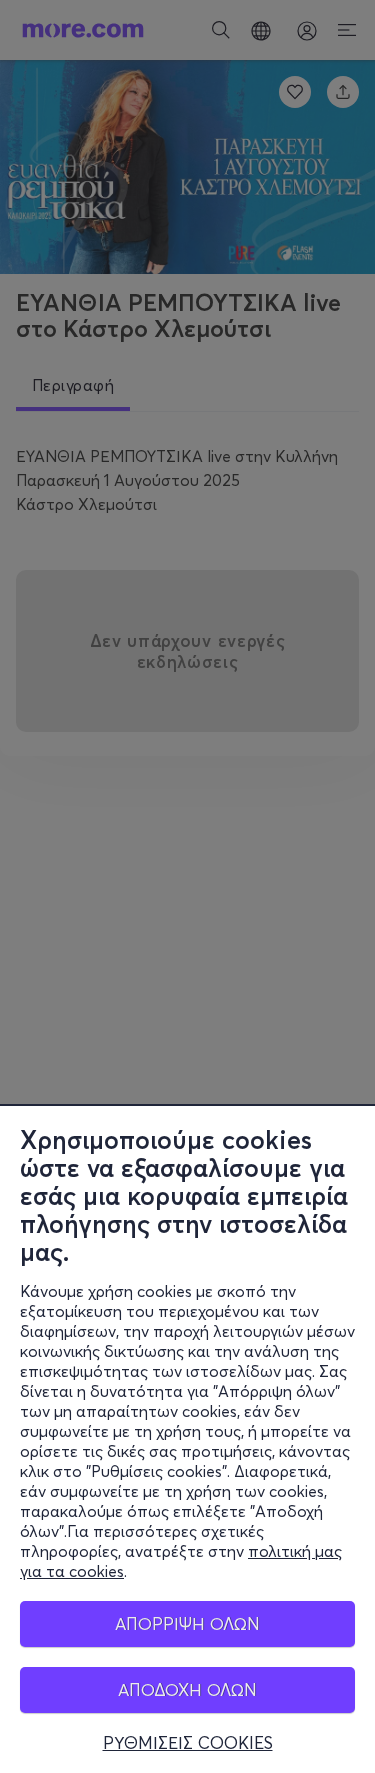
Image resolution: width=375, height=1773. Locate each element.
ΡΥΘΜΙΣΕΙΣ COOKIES (188, 1743)
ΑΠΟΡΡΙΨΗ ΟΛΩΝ (187, 1623)
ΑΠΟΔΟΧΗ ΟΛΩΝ (187, 1689)
